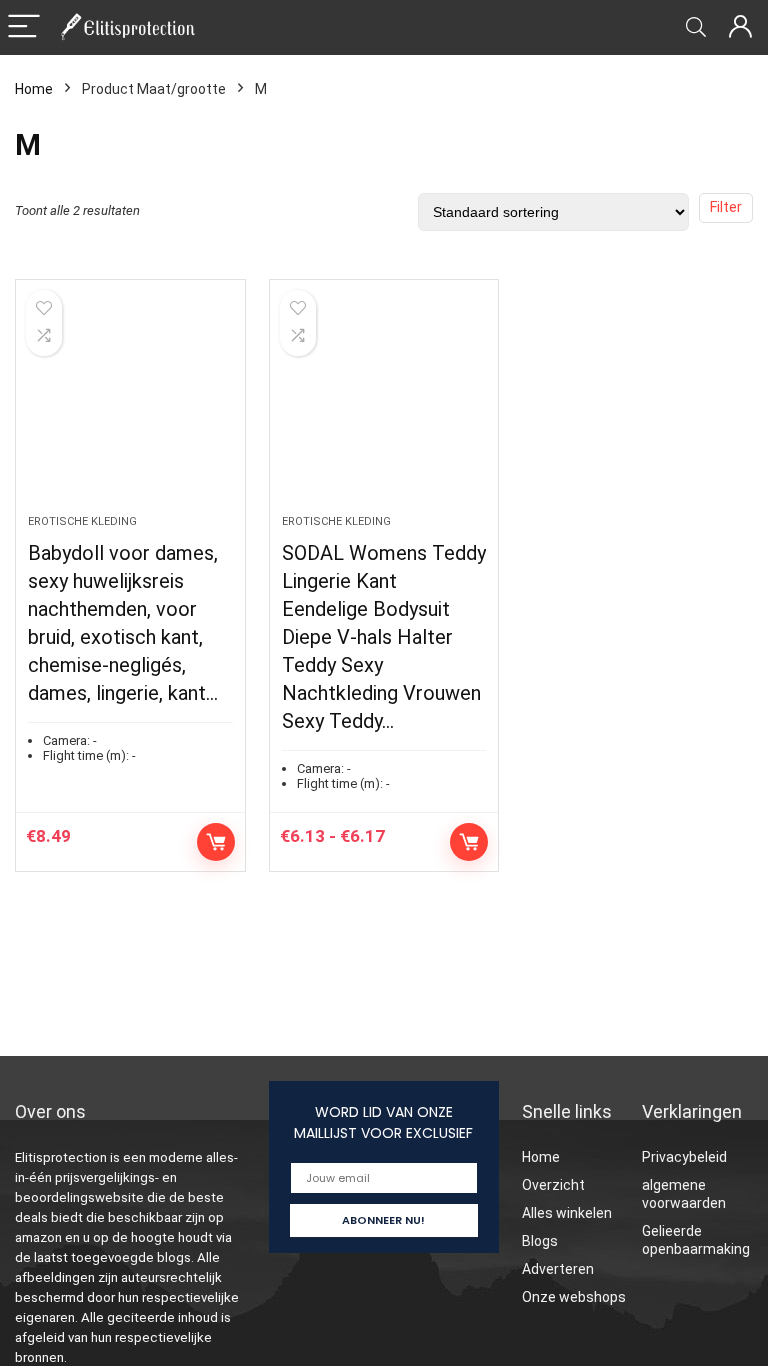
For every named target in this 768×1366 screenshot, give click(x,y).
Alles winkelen (567, 1213)
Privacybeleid (684, 1157)
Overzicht (553, 1185)
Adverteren (558, 1269)
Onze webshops (574, 1297)
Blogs (540, 1241)
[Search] (696, 27)
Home (34, 89)
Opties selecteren (216, 842)
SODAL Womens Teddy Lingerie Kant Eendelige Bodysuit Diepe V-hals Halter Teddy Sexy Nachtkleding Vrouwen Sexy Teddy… (384, 637)
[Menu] (24, 27)
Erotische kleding (82, 521)
